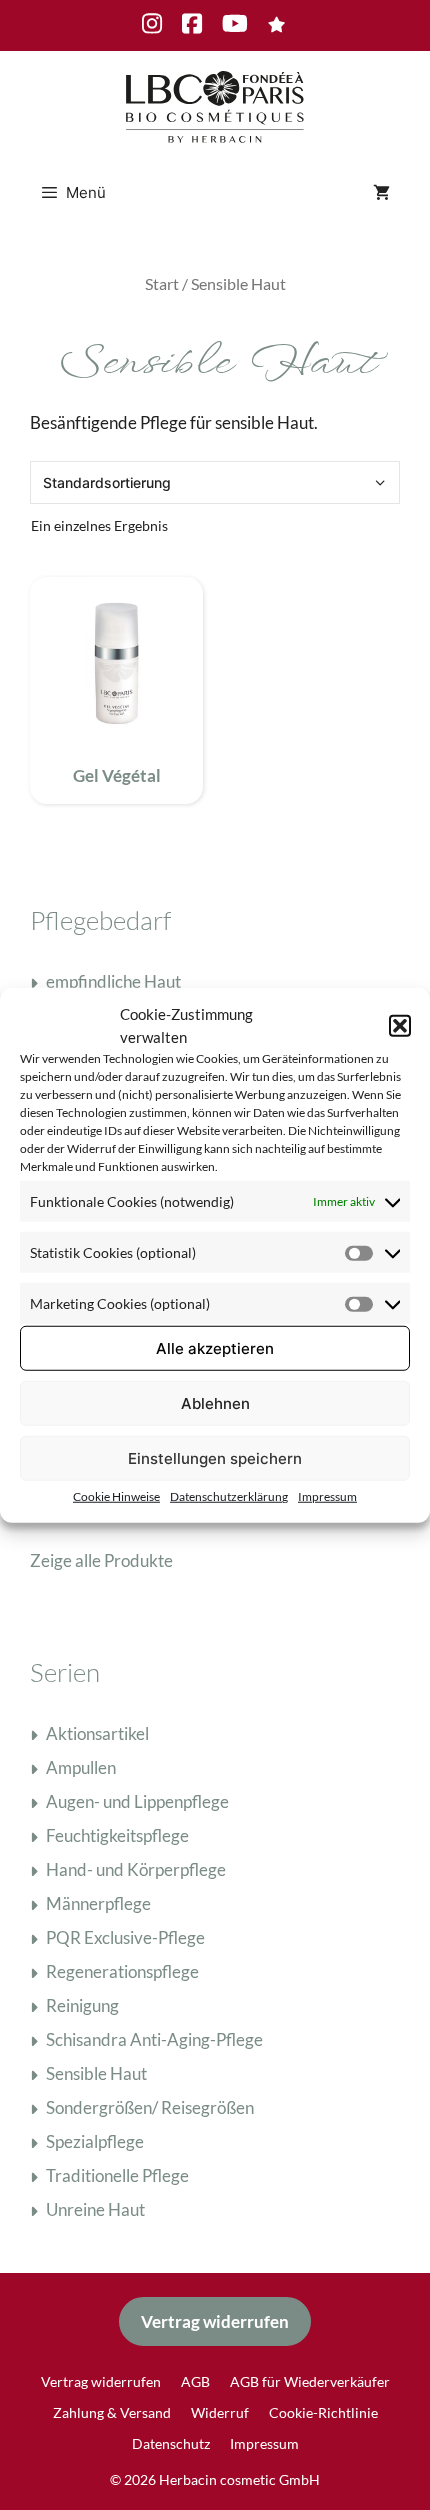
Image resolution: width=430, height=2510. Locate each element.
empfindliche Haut (113, 981)
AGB (195, 2381)
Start (162, 284)
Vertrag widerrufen (215, 2321)
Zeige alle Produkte (101, 1560)
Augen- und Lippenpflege (137, 1801)
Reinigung (82, 2005)
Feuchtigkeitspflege (117, 1835)
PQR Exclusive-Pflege (125, 1937)
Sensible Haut (96, 2073)
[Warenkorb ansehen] (381, 193)
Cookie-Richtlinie (323, 2412)
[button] (400, 1025)
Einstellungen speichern (215, 1457)
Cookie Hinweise (116, 1496)
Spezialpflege (95, 2141)
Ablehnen (215, 1402)
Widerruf (220, 2412)
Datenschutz (171, 2443)
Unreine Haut (95, 2209)
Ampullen (81, 1767)
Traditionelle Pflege (117, 2175)
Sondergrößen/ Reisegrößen (150, 2107)
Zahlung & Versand (112, 2412)
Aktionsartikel (97, 1733)
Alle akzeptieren (215, 1347)
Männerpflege (98, 1903)
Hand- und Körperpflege (136, 1869)
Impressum (327, 1496)
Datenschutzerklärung (229, 1496)
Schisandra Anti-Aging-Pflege (154, 2039)
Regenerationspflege (122, 1971)
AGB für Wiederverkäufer (310, 2381)
